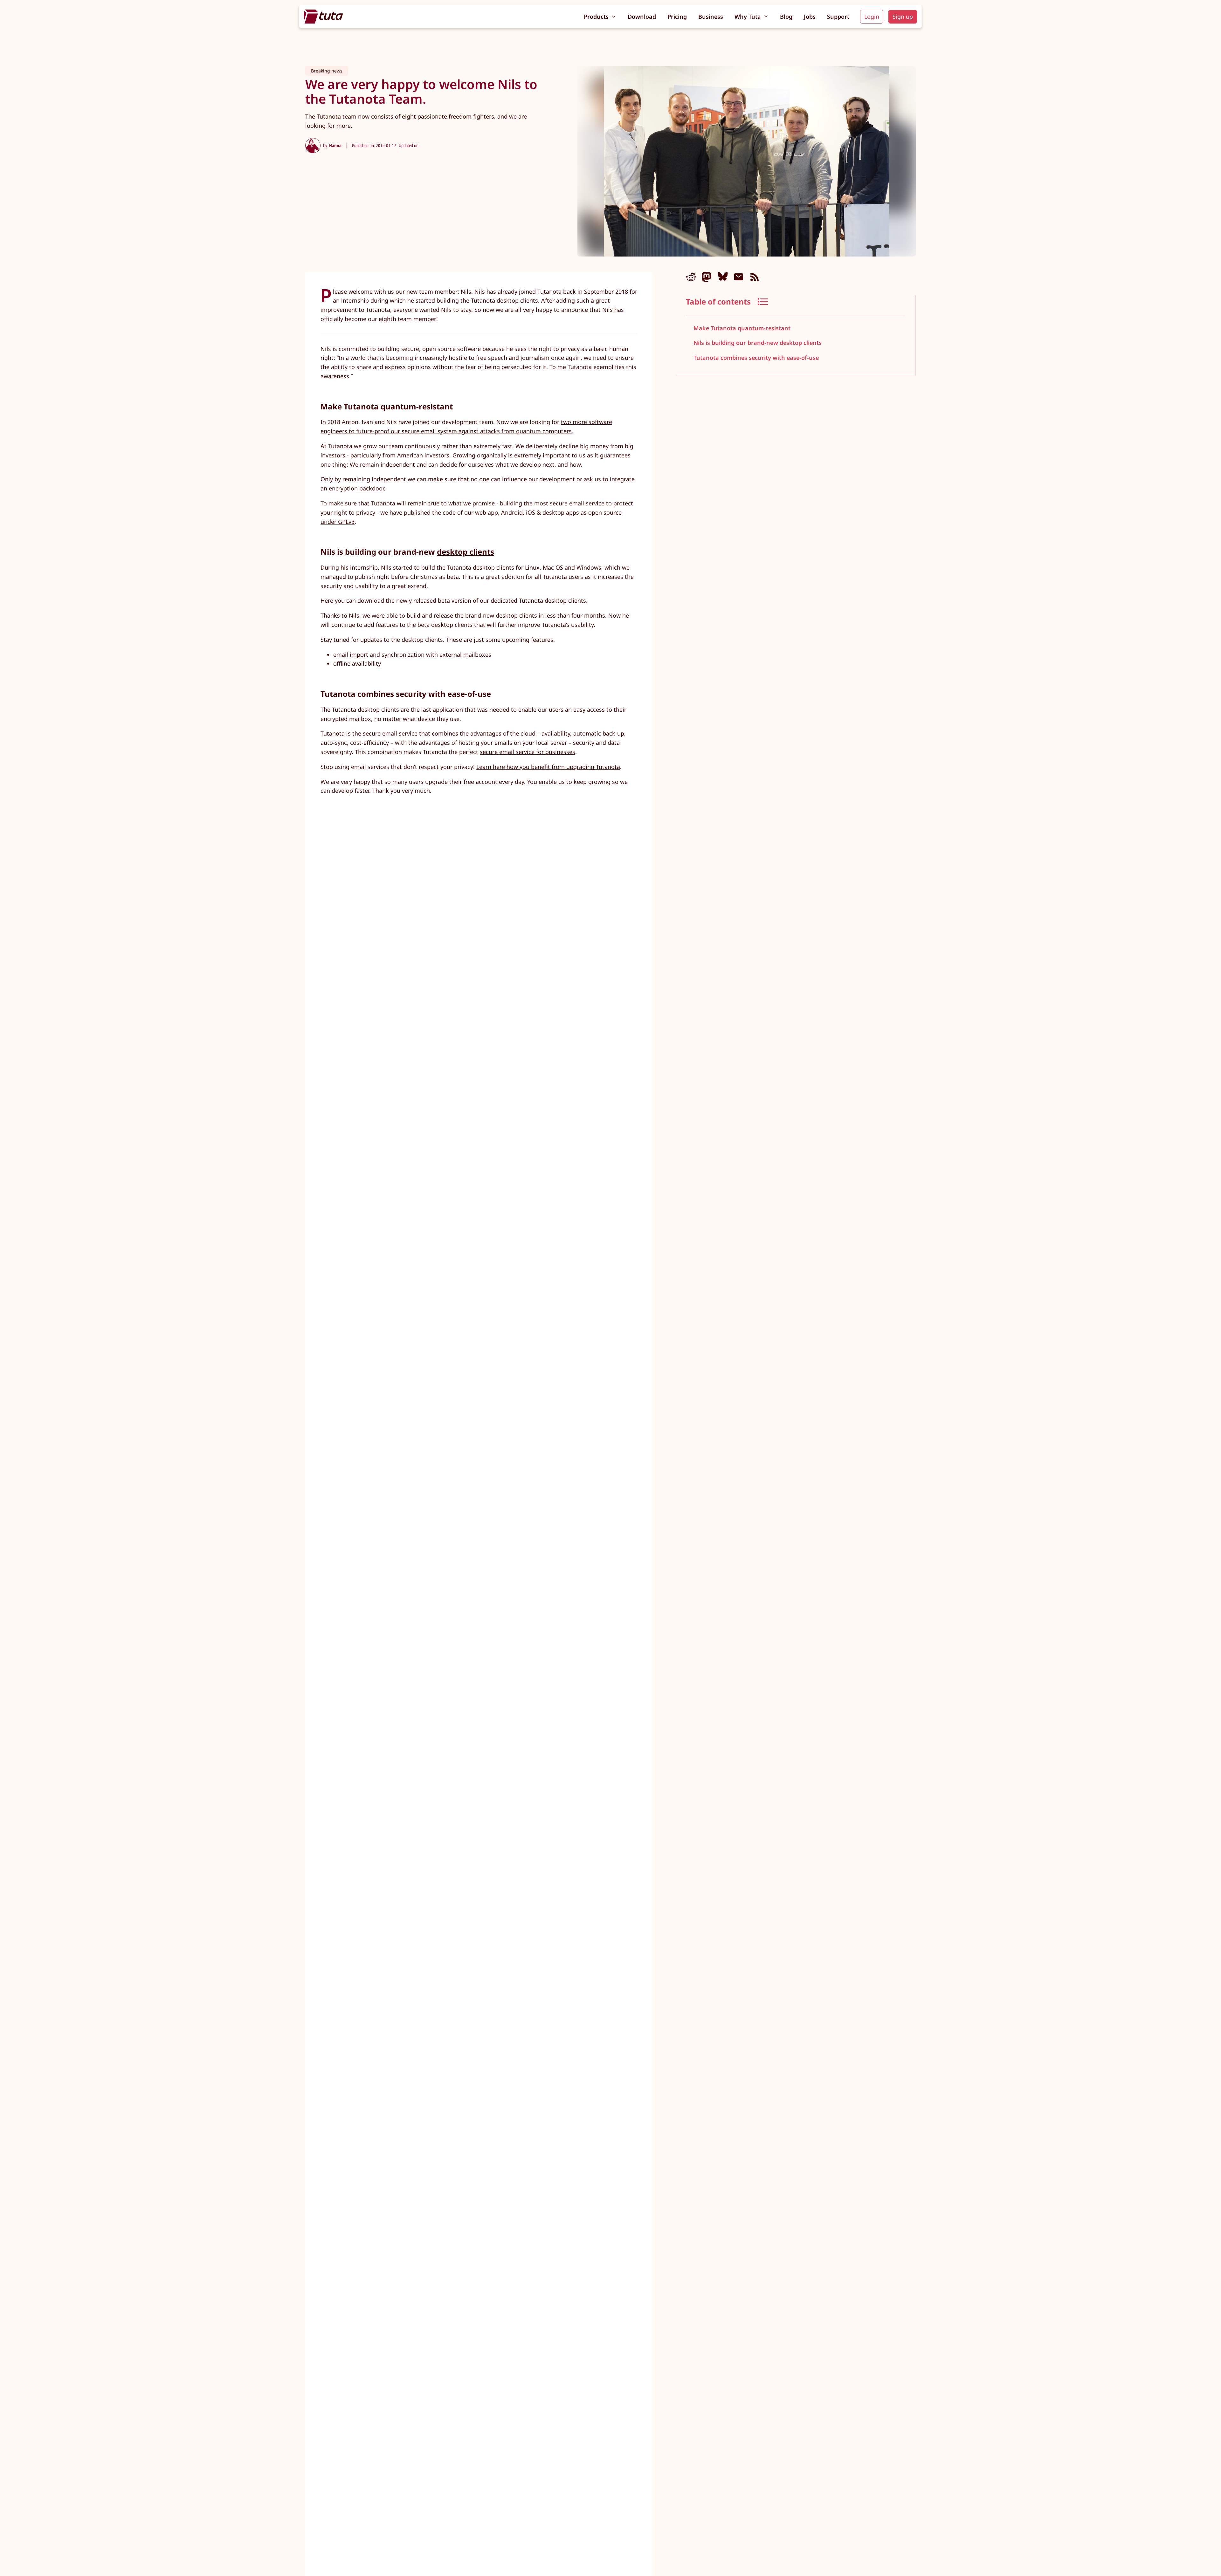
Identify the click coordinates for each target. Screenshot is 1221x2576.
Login (872, 17)
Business (711, 17)
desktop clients (466, 552)
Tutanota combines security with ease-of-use (756, 358)
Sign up (903, 17)
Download (642, 17)
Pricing (677, 17)
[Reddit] (691, 277)
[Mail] (739, 277)
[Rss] (755, 277)
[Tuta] (324, 17)
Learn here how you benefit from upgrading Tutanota (548, 767)
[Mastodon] (707, 277)
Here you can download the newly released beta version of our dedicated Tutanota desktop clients (453, 600)
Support (838, 17)
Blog (786, 17)
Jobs (810, 17)
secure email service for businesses (528, 752)
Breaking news (327, 71)
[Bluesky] (723, 277)
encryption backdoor (356, 488)
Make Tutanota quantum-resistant (742, 328)
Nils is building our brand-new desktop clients (758, 343)
